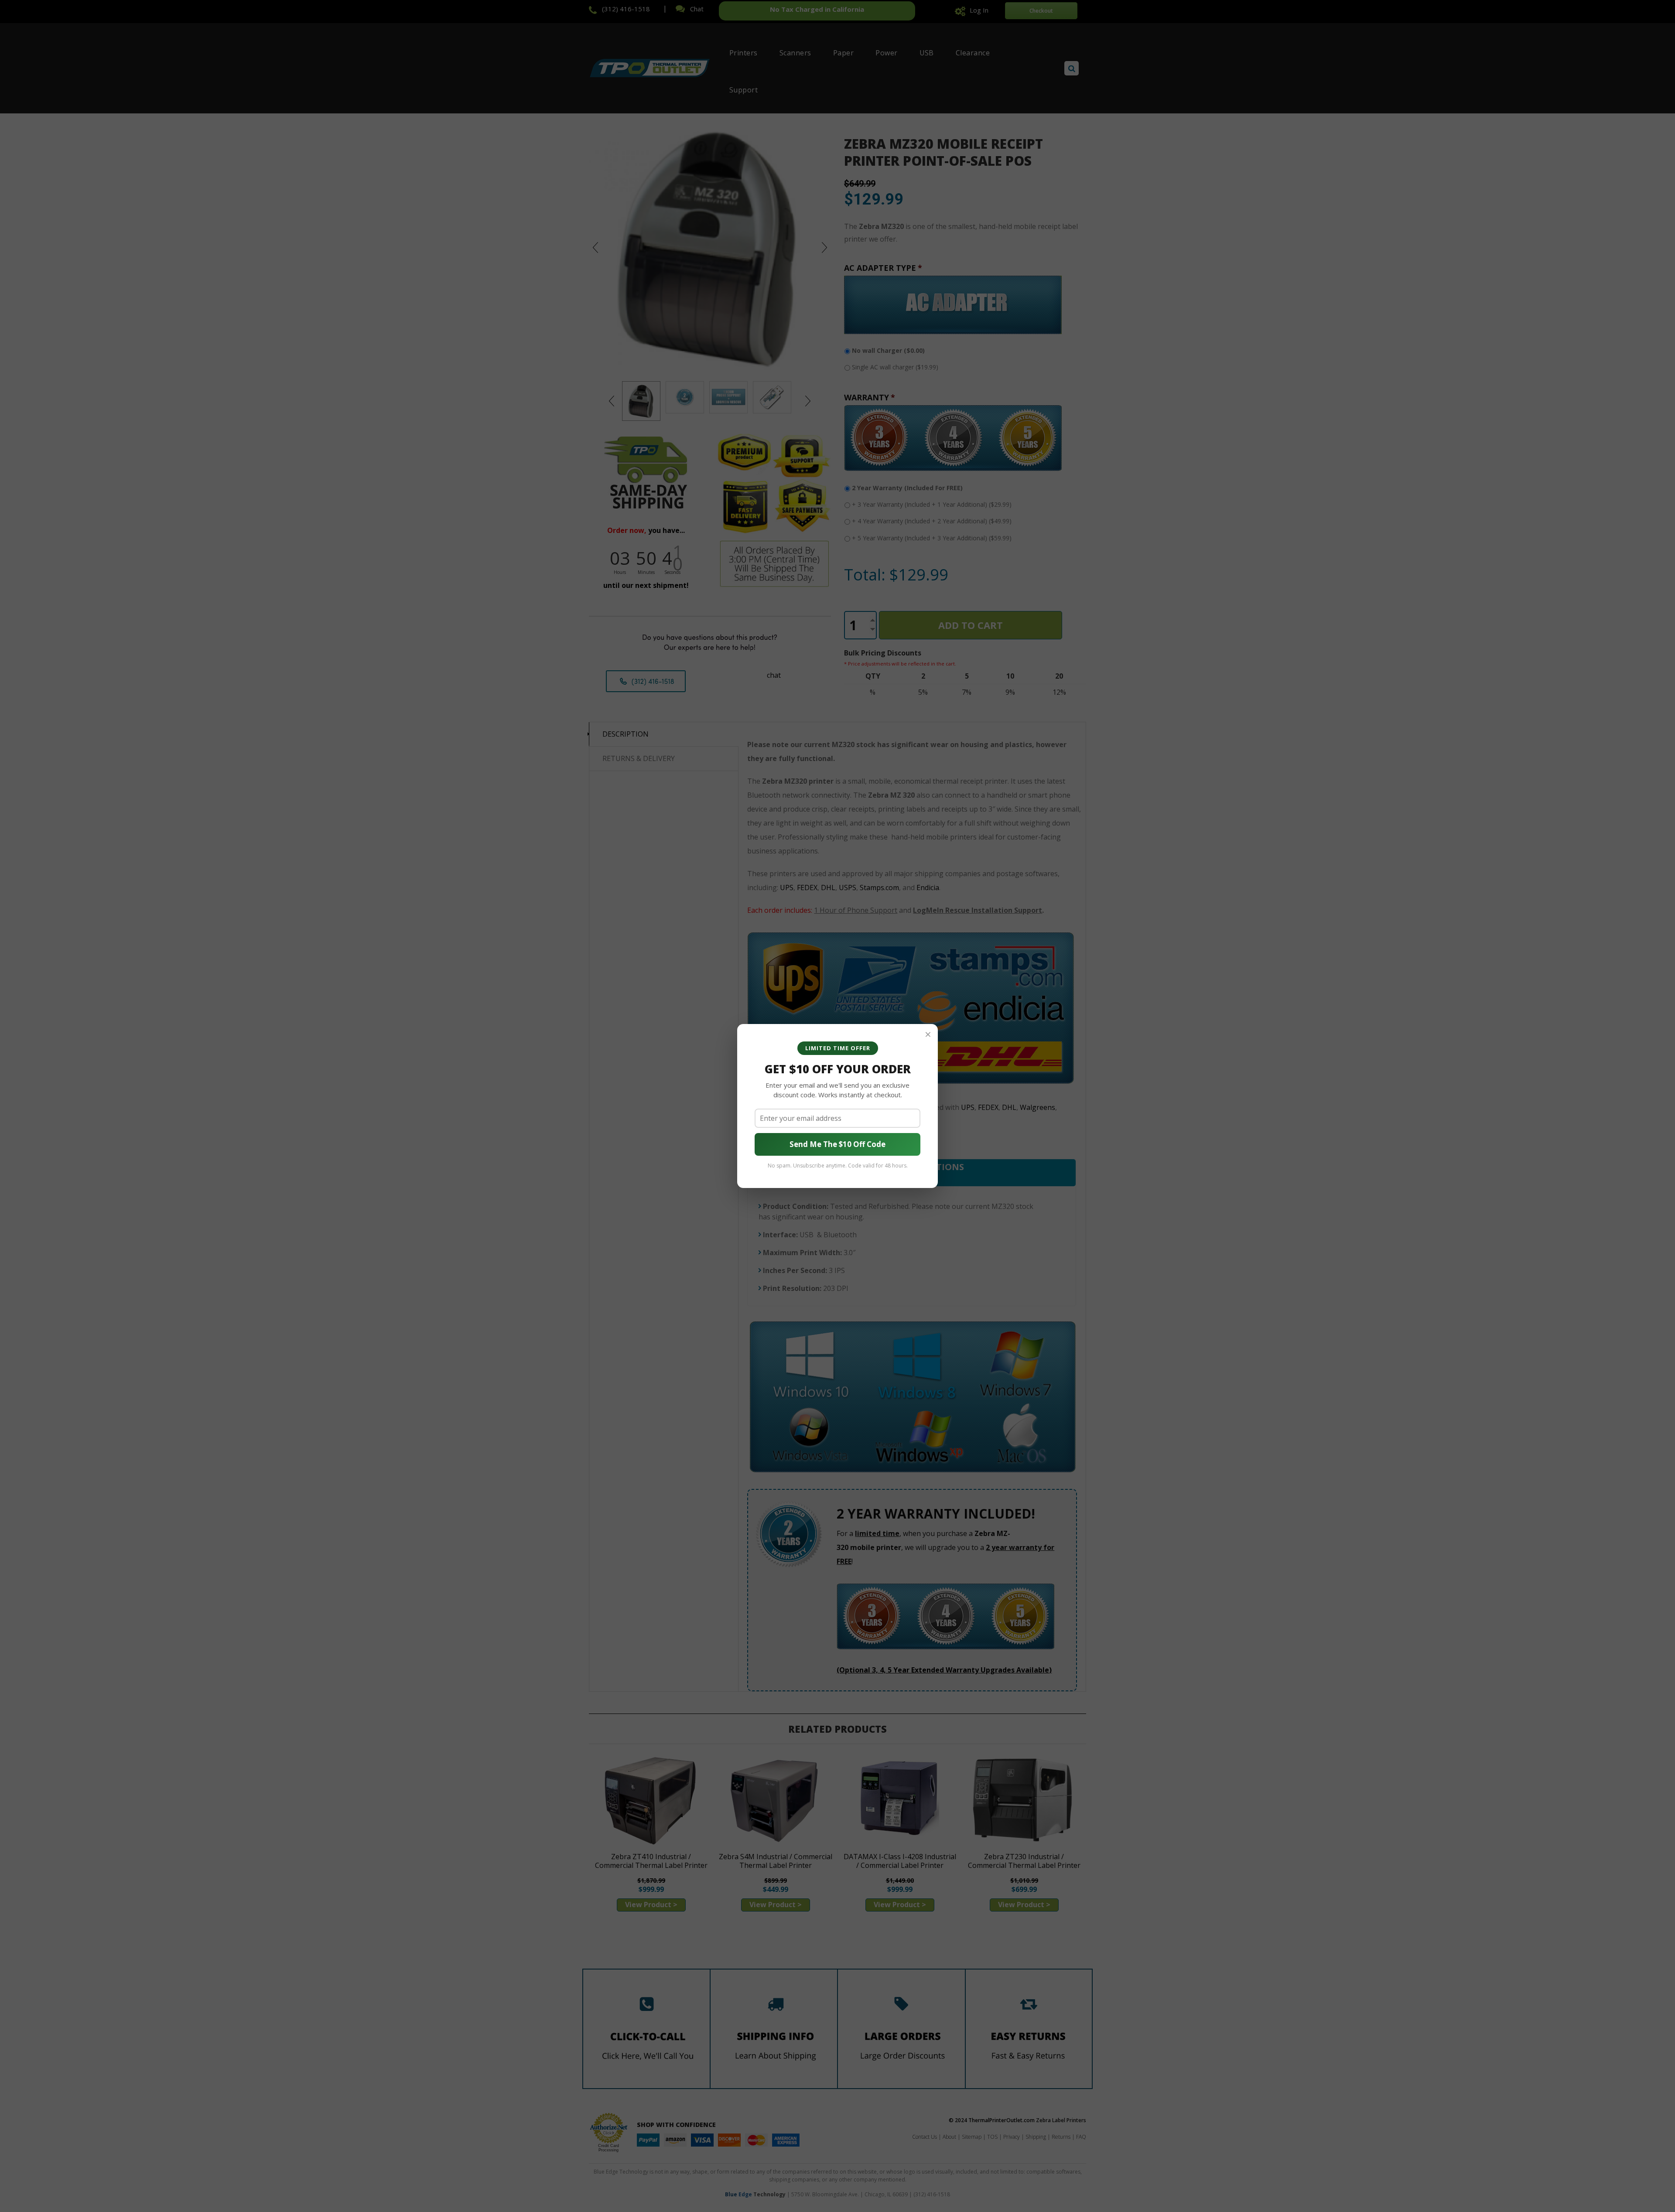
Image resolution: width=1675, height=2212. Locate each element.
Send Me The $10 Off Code (837, 1144)
